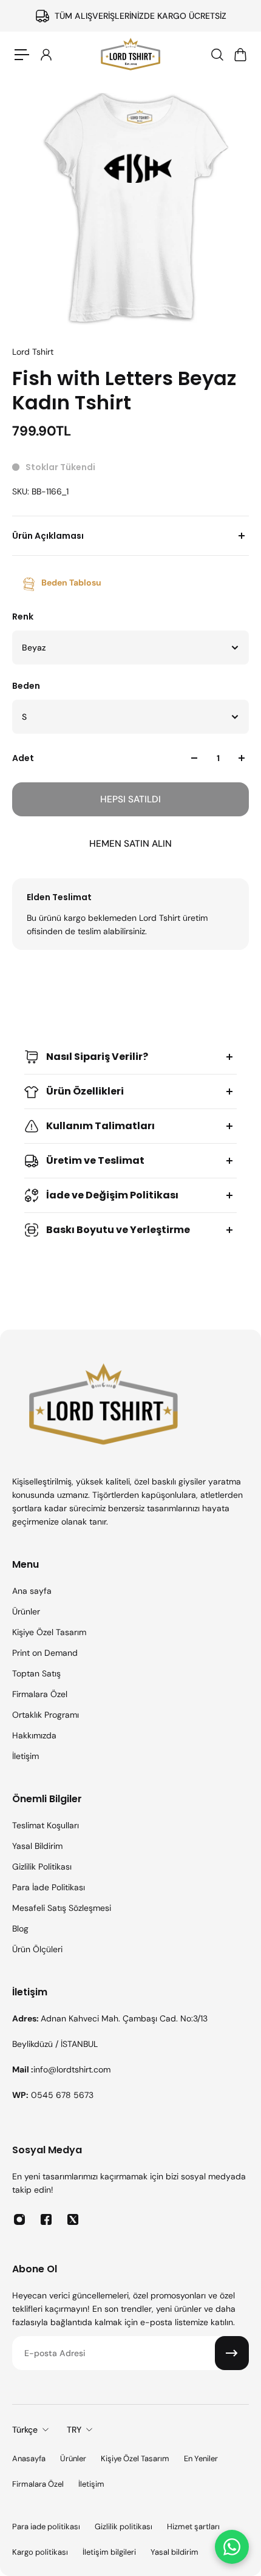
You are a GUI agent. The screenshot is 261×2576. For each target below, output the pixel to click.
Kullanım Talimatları (100, 1126)
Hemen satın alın (130, 844)
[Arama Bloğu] (217, 55)
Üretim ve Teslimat (95, 1160)
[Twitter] (73, 2219)
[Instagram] (19, 2219)
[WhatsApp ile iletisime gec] (232, 2547)
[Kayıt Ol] (232, 2353)
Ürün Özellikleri (85, 1091)
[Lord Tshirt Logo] (130, 55)
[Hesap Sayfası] (46, 55)
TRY (74, 2430)
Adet (23, 758)
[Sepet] (240, 55)
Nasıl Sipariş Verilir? (97, 1057)
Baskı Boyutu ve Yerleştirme (118, 1230)
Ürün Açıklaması (48, 536)
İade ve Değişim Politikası (112, 1195)
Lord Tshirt (33, 352)
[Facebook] (46, 2219)
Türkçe (25, 2430)
